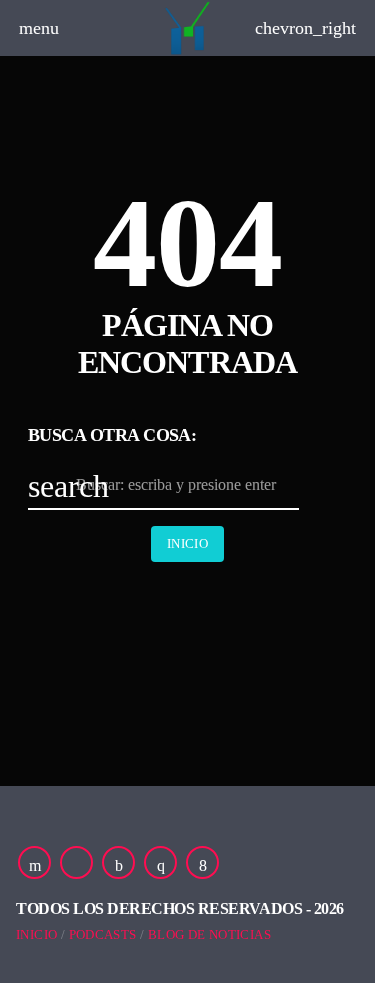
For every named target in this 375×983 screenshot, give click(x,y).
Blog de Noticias (209, 934)
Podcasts (103, 934)
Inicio (187, 543)
